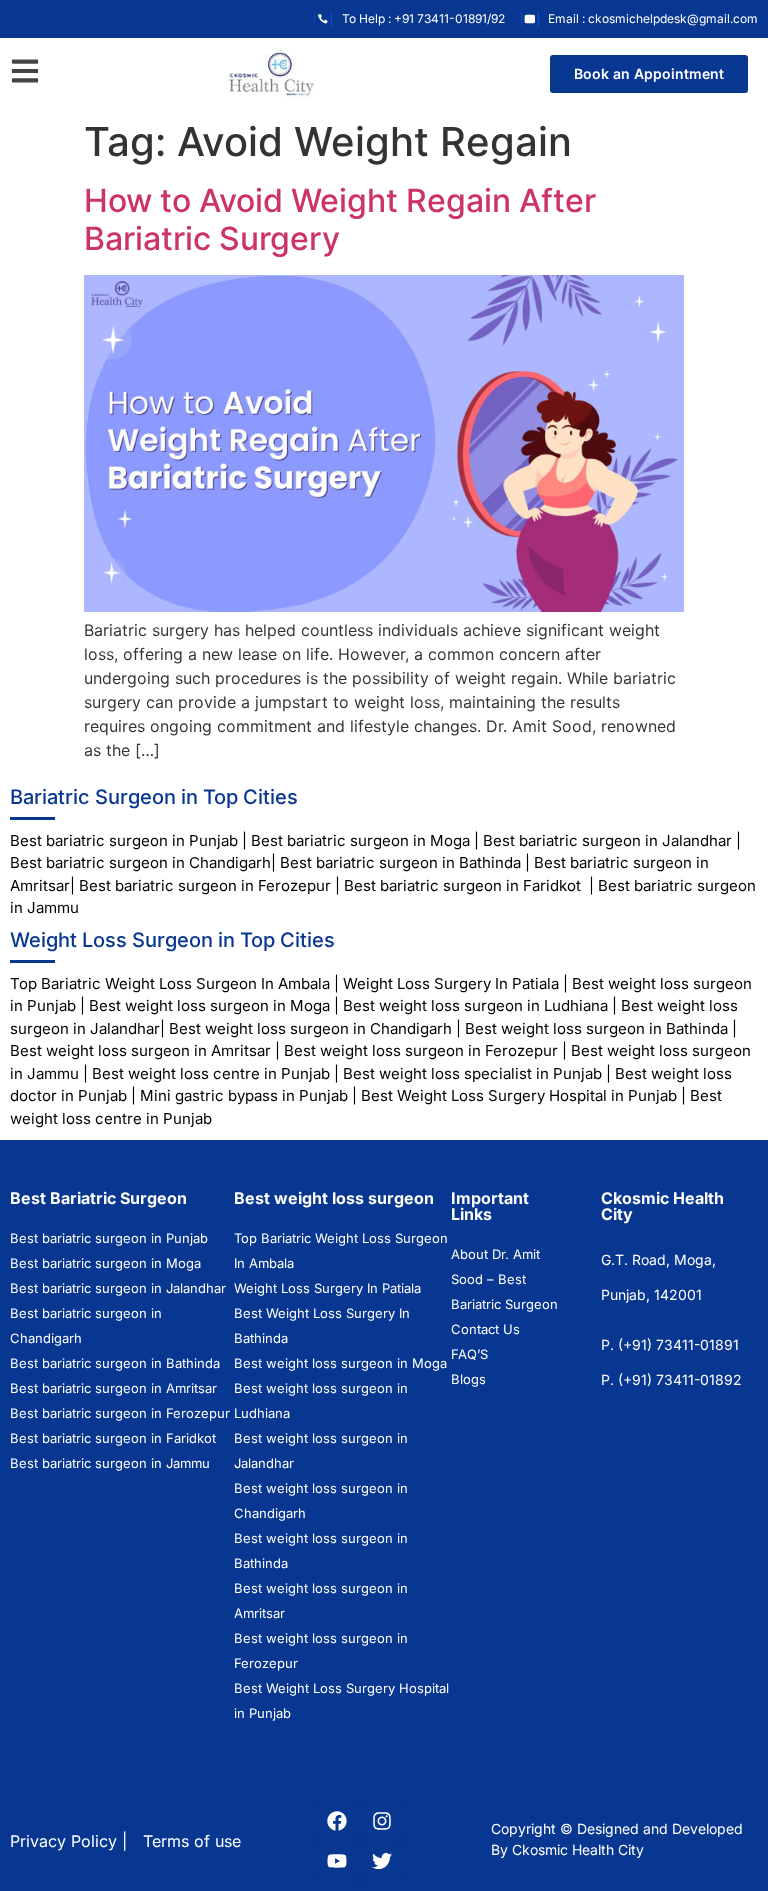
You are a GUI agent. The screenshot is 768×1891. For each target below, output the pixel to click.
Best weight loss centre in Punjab (211, 1073)
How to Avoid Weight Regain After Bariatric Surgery (340, 219)
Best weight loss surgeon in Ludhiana (475, 1005)
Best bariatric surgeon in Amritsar (113, 1388)
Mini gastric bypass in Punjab (244, 1095)
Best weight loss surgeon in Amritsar (140, 1050)
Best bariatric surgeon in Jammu (112, 1463)
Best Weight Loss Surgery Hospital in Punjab (519, 1095)
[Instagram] (382, 1821)
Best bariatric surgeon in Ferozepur (205, 885)
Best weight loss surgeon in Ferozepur (421, 1050)
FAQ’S (469, 1354)
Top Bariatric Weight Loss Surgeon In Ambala (170, 983)
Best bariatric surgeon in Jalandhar (607, 840)
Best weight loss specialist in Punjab (472, 1073)
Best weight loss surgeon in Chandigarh (310, 1028)
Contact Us (485, 1329)
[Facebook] (337, 1821)
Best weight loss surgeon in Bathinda (596, 1028)
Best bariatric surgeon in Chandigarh (140, 862)
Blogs (468, 1379)
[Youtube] (337, 1861)
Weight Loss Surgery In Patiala (451, 983)
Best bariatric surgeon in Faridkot (462, 885)
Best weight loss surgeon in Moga (209, 1005)
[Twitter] (382, 1861)
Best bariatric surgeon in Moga (360, 840)
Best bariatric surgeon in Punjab (126, 840)
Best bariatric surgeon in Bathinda (398, 862)
